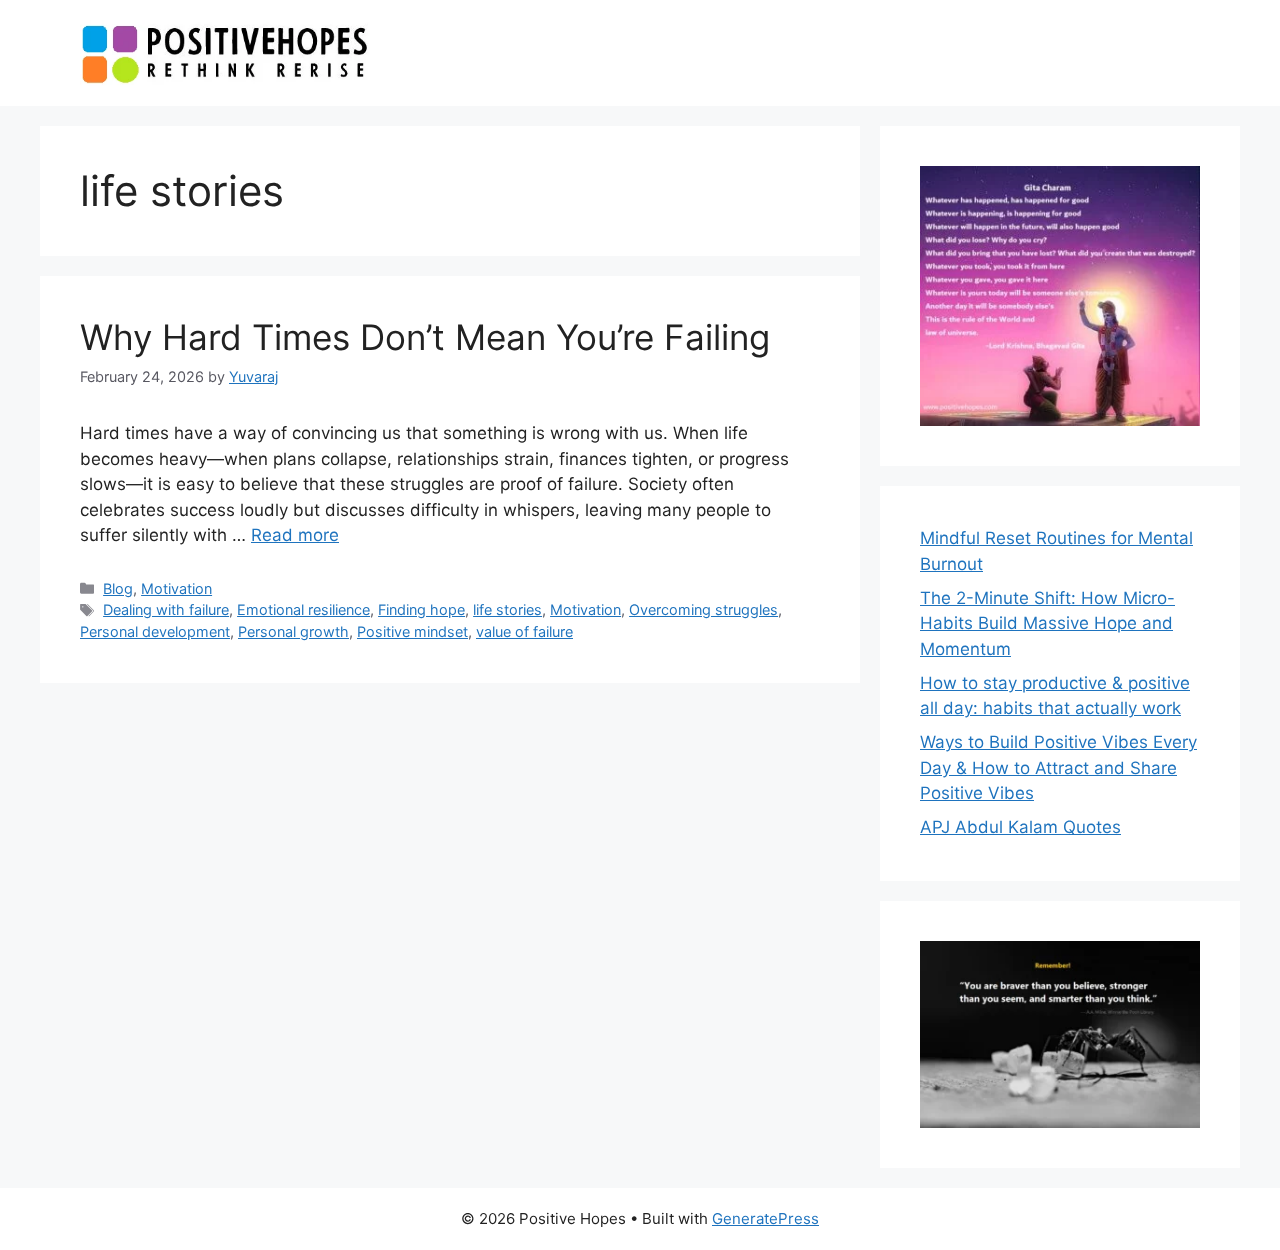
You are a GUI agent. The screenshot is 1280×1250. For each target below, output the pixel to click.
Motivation (176, 588)
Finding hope (421, 609)
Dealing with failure (166, 609)
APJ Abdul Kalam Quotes (1020, 827)
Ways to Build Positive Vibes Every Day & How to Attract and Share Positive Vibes (1058, 767)
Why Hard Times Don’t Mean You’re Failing (425, 337)
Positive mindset (412, 631)
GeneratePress (765, 1218)
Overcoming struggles (703, 609)
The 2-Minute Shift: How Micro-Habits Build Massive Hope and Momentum (1047, 623)
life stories (507, 609)
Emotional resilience (303, 609)
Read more (295, 535)
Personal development (155, 631)
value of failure (524, 631)
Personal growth (293, 631)
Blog (118, 588)
